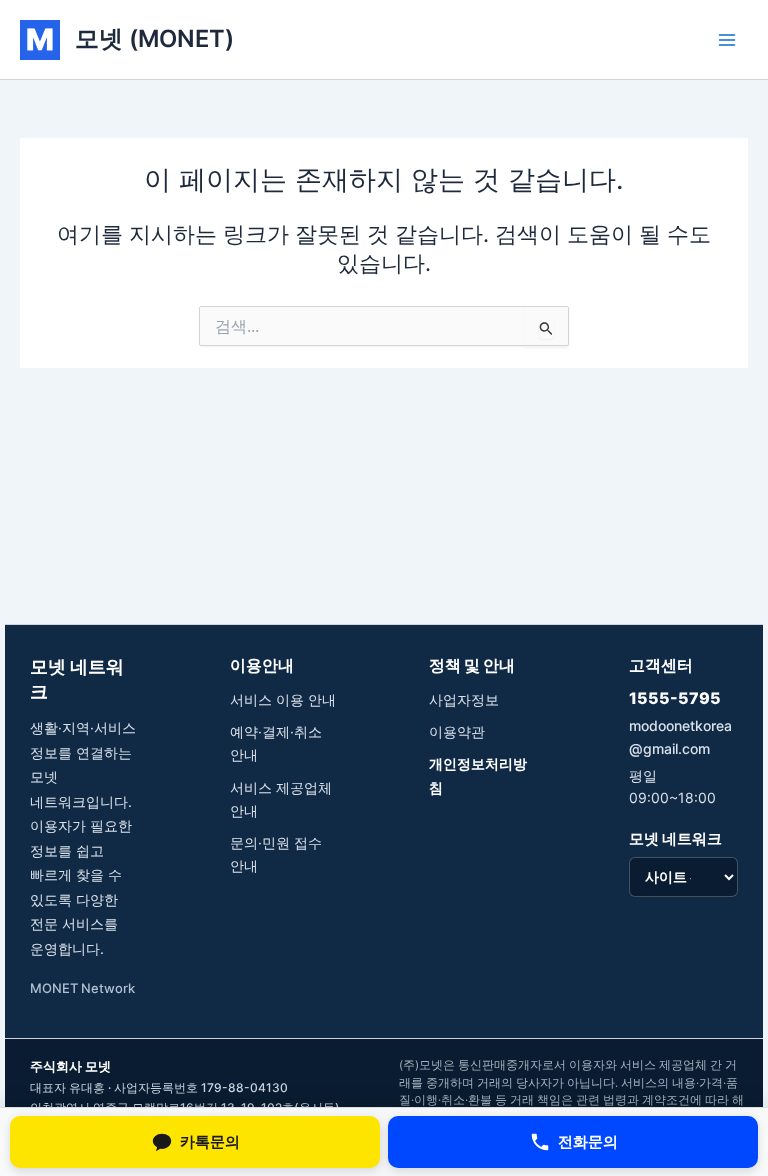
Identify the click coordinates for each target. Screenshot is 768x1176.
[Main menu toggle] (727, 40)
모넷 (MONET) (154, 38)
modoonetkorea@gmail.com (680, 736)
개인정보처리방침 (478, 775)
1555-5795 (675, 698)
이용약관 (457, 731)
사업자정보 (464, 699)
